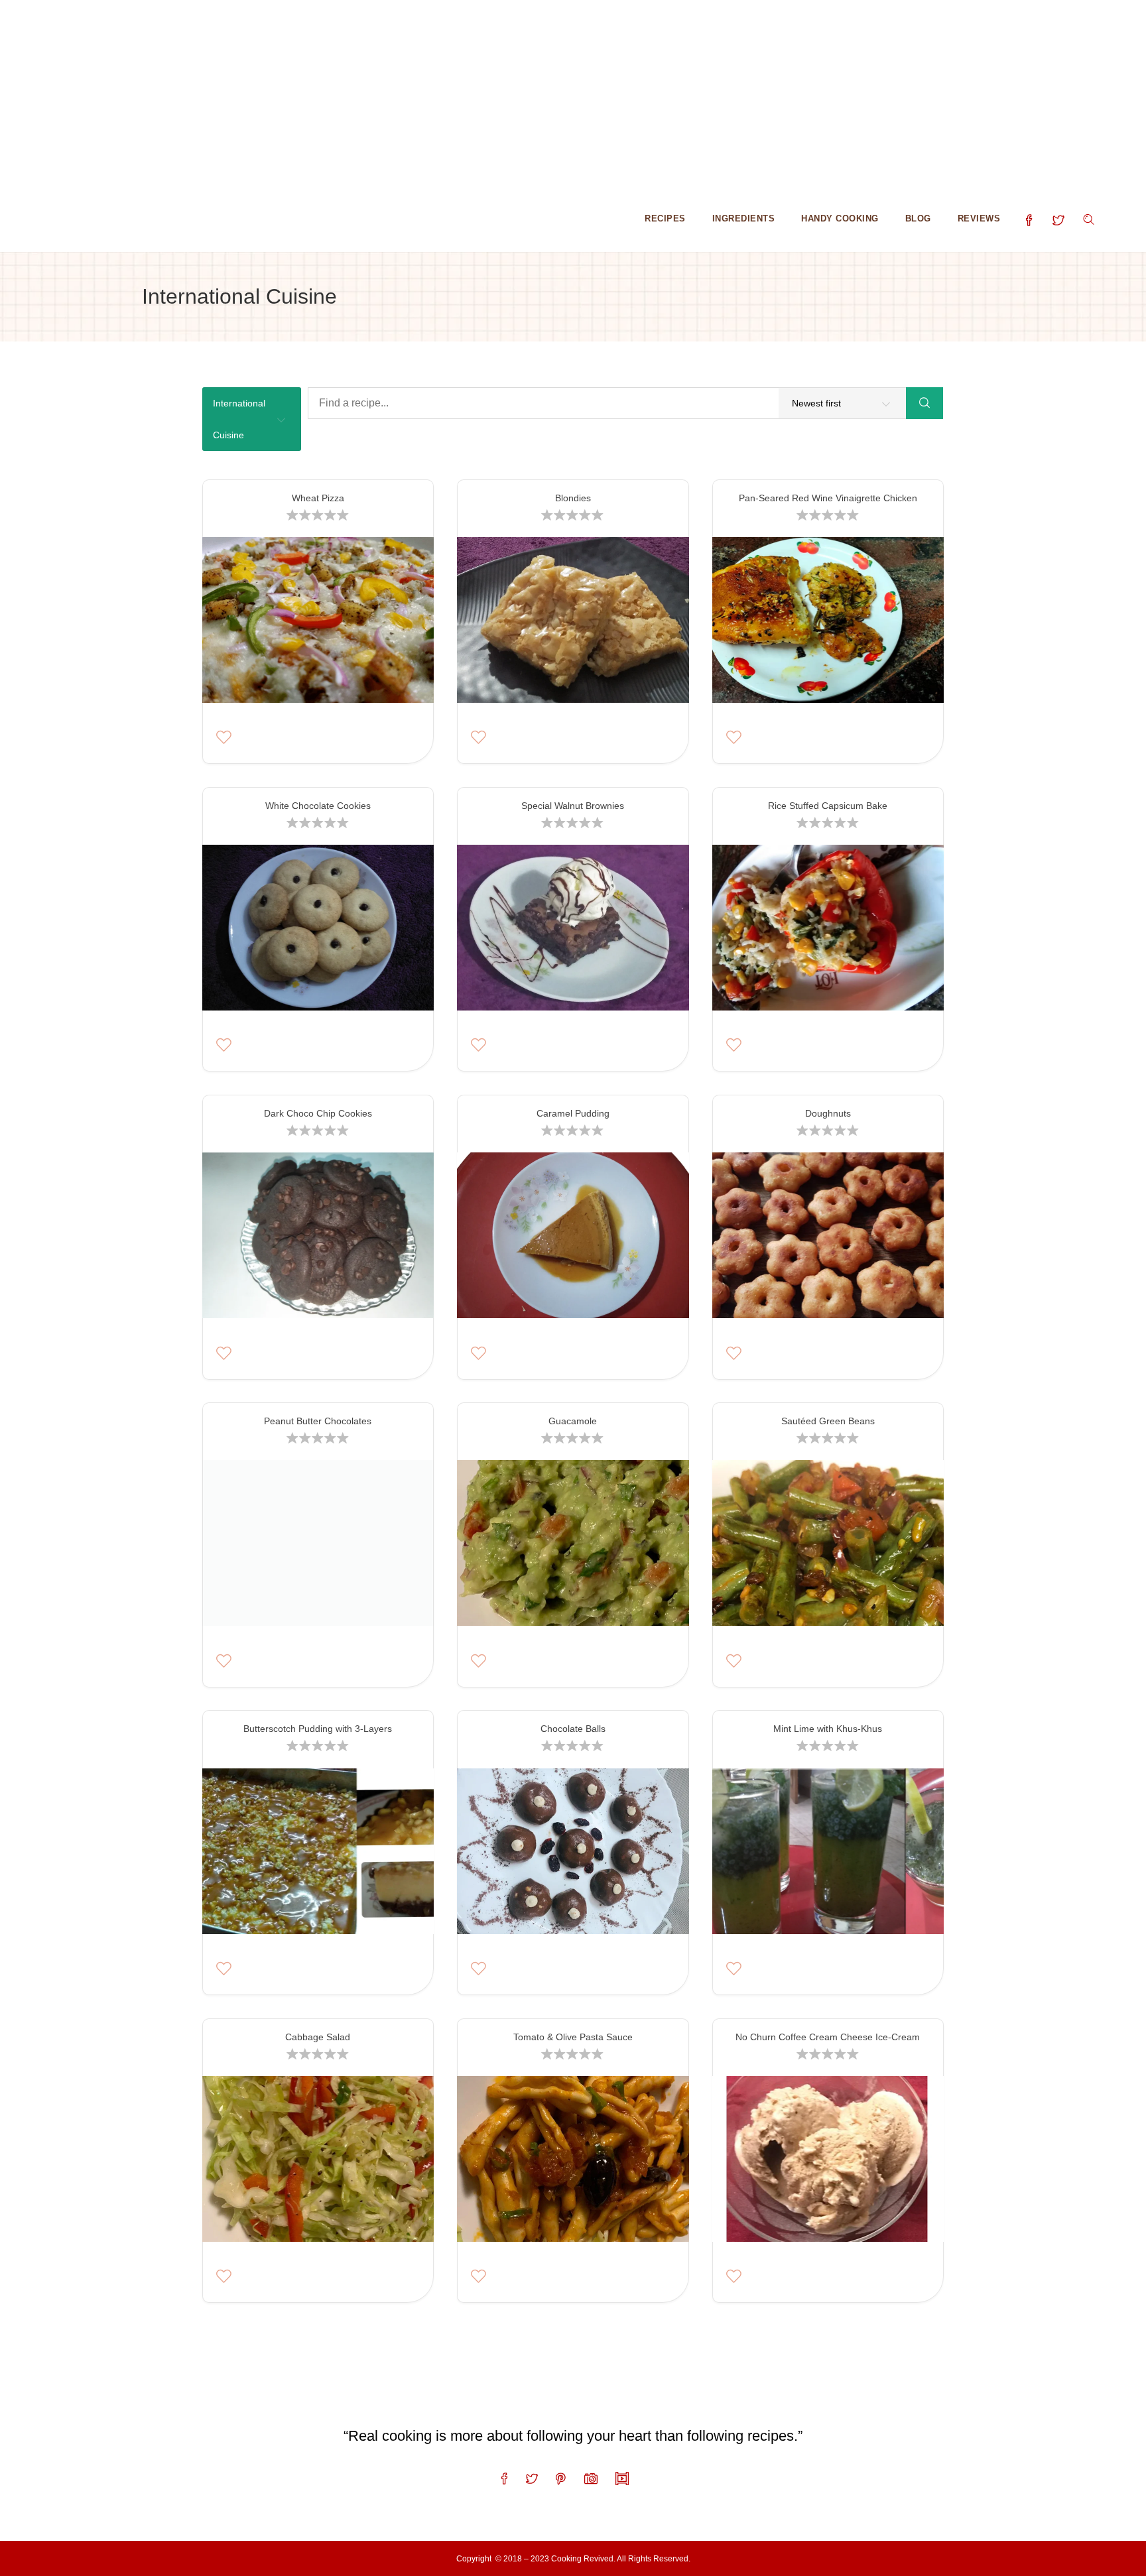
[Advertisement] (398, 93)
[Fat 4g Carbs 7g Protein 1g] (318, 1547)
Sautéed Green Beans (828, 1421)
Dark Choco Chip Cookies (318, 1113)
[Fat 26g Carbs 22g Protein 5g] (573, 1547)
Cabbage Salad (318, 2037)
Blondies (573, 498)
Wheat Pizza (318, 498)
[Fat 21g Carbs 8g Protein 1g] (828, 1547)
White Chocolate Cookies (318, 806)
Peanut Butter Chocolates (318, 1421)
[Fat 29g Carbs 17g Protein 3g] (573, 2163)
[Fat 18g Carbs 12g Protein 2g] (828, 2163)
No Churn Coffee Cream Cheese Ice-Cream (828, 2037)
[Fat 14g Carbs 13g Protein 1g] (318, 2163)
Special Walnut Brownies (573, 806)
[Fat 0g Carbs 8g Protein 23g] (828, 624)
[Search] (924, 403)
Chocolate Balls (573, 1729)
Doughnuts (828, 1113)
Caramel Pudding (573, 1113)
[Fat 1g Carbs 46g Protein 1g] (828, 1855)
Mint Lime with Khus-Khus (828, 1729)
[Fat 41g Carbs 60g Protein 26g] (573, 1855)
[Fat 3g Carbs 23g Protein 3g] (828, 1239)
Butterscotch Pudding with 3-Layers (318, 1729)
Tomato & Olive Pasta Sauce (573, 2037)
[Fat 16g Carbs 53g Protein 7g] (318, 1855)
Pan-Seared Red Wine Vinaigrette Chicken (828, 498)
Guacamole (573, 1421)
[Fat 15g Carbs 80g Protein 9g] (828, 932)
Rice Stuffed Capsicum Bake (828, 806)
